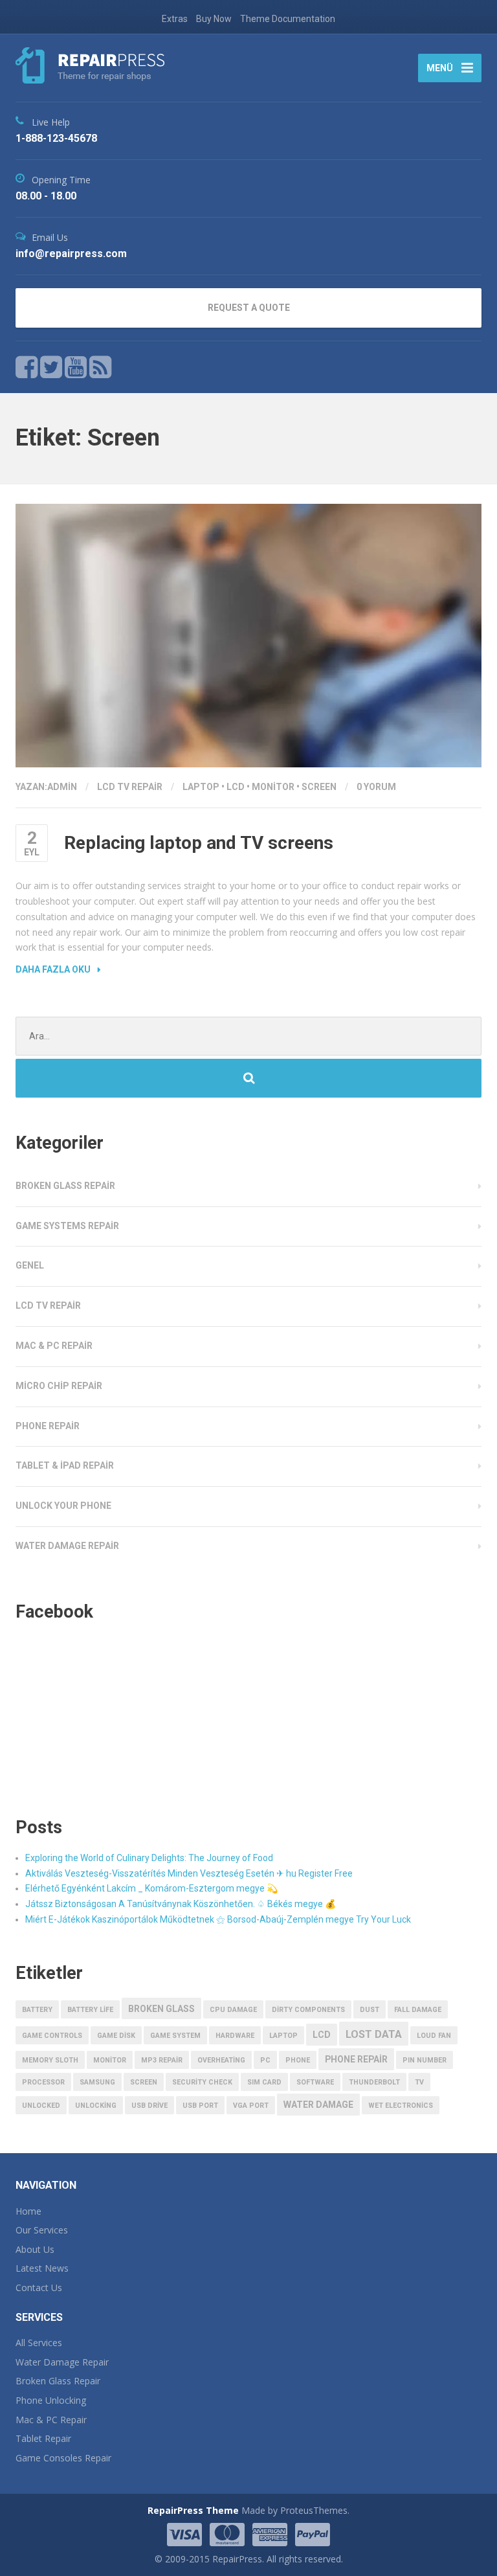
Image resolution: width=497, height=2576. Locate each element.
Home (28, 2211)
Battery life (90, 2010)
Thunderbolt (374, 2082)
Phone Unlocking (51, 2400)
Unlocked (41, 2106)
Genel (30, 1265)
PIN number (425, 2060)
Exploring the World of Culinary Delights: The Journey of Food (149, 1858)
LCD (236, 787)
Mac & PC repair (54, 1346)
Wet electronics (401, 2106)
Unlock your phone (63, 1506)
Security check (202, 2082)
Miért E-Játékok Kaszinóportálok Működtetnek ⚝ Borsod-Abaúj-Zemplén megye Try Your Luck (218, 1919)
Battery (37, 2010)
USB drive (149, 2106)
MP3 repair (162, 2060)
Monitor (273, 787)
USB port (200, 2106)
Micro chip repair (59, 1386)
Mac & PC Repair (51, 2420)
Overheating (221, 2060)
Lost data (374, 2034)
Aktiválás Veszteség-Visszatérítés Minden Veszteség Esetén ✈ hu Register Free (189, 1873)
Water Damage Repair (62, 2362)
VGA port (251, 2106)
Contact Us (39, 2288)
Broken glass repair (65, 1186)
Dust (370, 2010)
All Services (39, 2343)
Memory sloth (50, 2060)
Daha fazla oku (53, 969)
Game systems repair (67, 1226)
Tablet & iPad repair (65, 1465)
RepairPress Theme (193, 2510)
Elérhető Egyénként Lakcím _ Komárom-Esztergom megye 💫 (151, 1888)
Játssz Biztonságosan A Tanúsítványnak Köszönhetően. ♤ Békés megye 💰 (181, 1904)
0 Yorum (376, 787)
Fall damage (418, 2010)
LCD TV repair (130, 787)
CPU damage (233, 2010)
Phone (298, 2060)
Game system (175, 2036)
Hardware (235, 2036)
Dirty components (308, 2010)
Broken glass (161, 2009)
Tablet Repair (43, 2438)
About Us (35, 2249)
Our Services (42, 2230)
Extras (175, 19)
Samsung (97, 2082)
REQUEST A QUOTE (249, 308)
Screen (319, 787)
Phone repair (48, 1426)
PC (265, 2060)
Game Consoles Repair (63, 2458)
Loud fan (434, 2036)
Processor (43, 2082)
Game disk (116, 2036)
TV (419, 2082)
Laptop (201, 787)
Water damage (318, 2105)
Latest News (42, 2268)
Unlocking (96, 2106)
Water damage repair (67, 1546)
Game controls (52, 2036)
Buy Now (214, 19)
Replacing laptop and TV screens (199, 843)
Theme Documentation (288, 19)
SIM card (264, 2082)
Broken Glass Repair (58, 2381)
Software (315, 2082)
